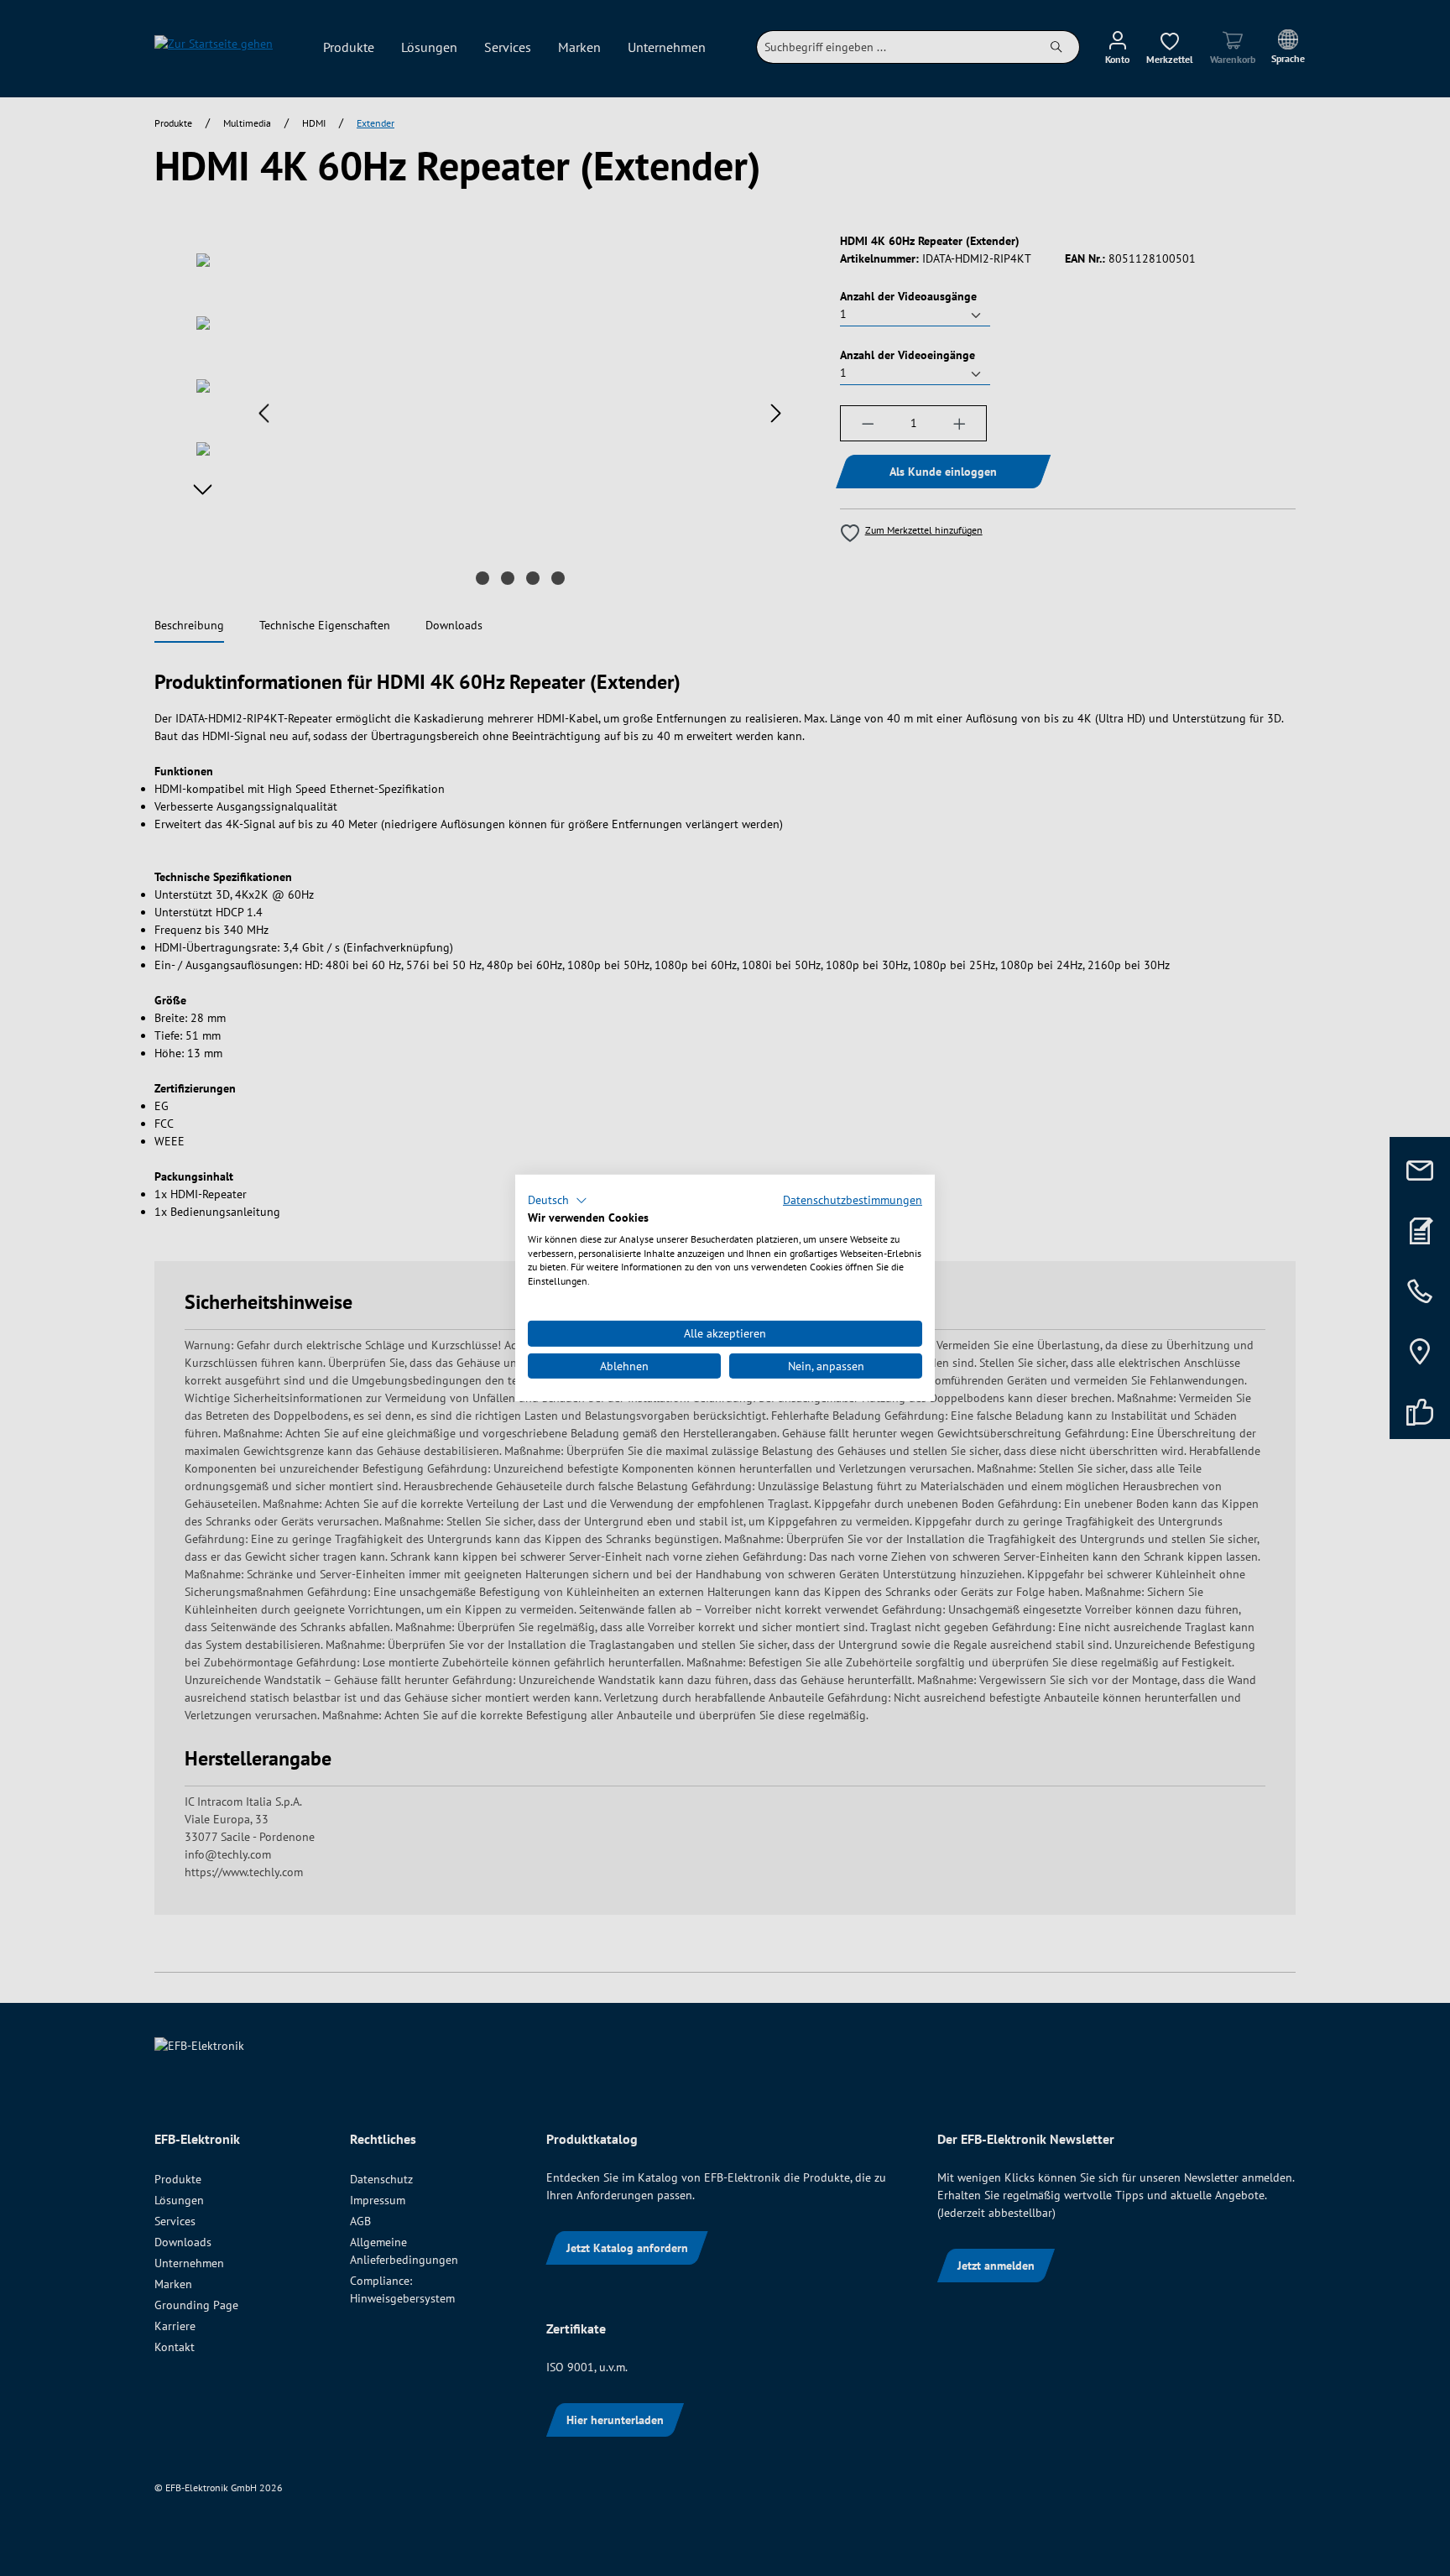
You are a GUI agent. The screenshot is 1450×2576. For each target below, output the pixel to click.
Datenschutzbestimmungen (853, 1200)
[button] (558, 1201)
